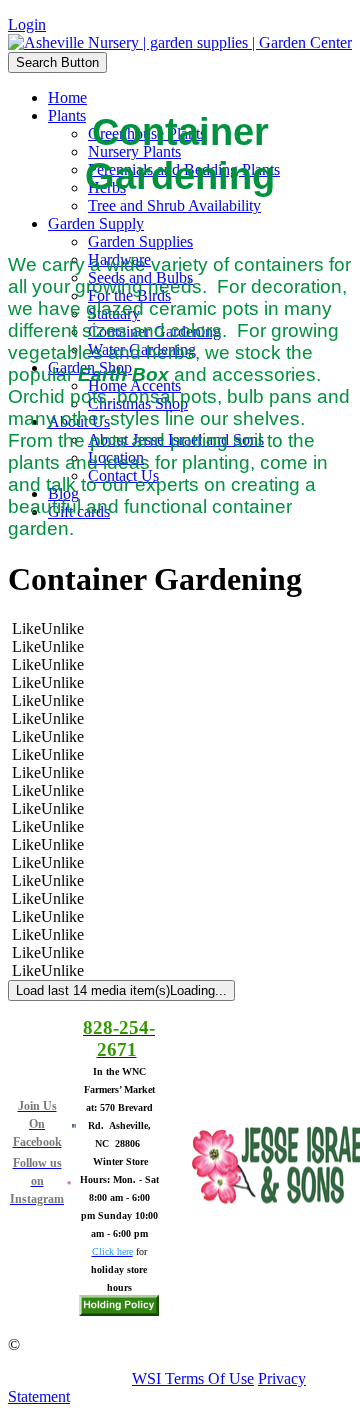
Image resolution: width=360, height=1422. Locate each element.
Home (67, 97)
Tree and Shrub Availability (174, 205)
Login (27, 24)
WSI (146, 1378)
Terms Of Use (209, 1378)
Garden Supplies (140, 241)
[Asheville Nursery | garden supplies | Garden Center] (180, 42)
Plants (67, 115)
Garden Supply (96, 223)
